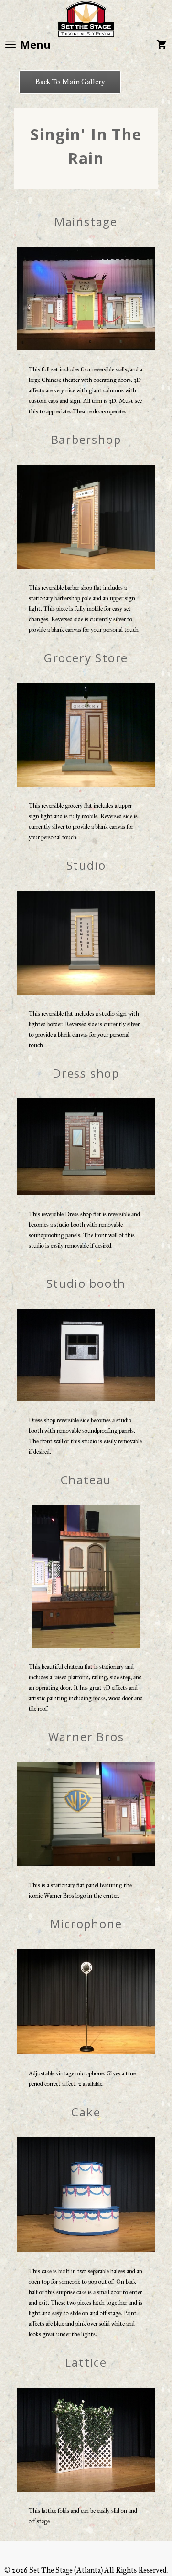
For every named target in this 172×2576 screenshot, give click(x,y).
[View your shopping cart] (161, 44)
